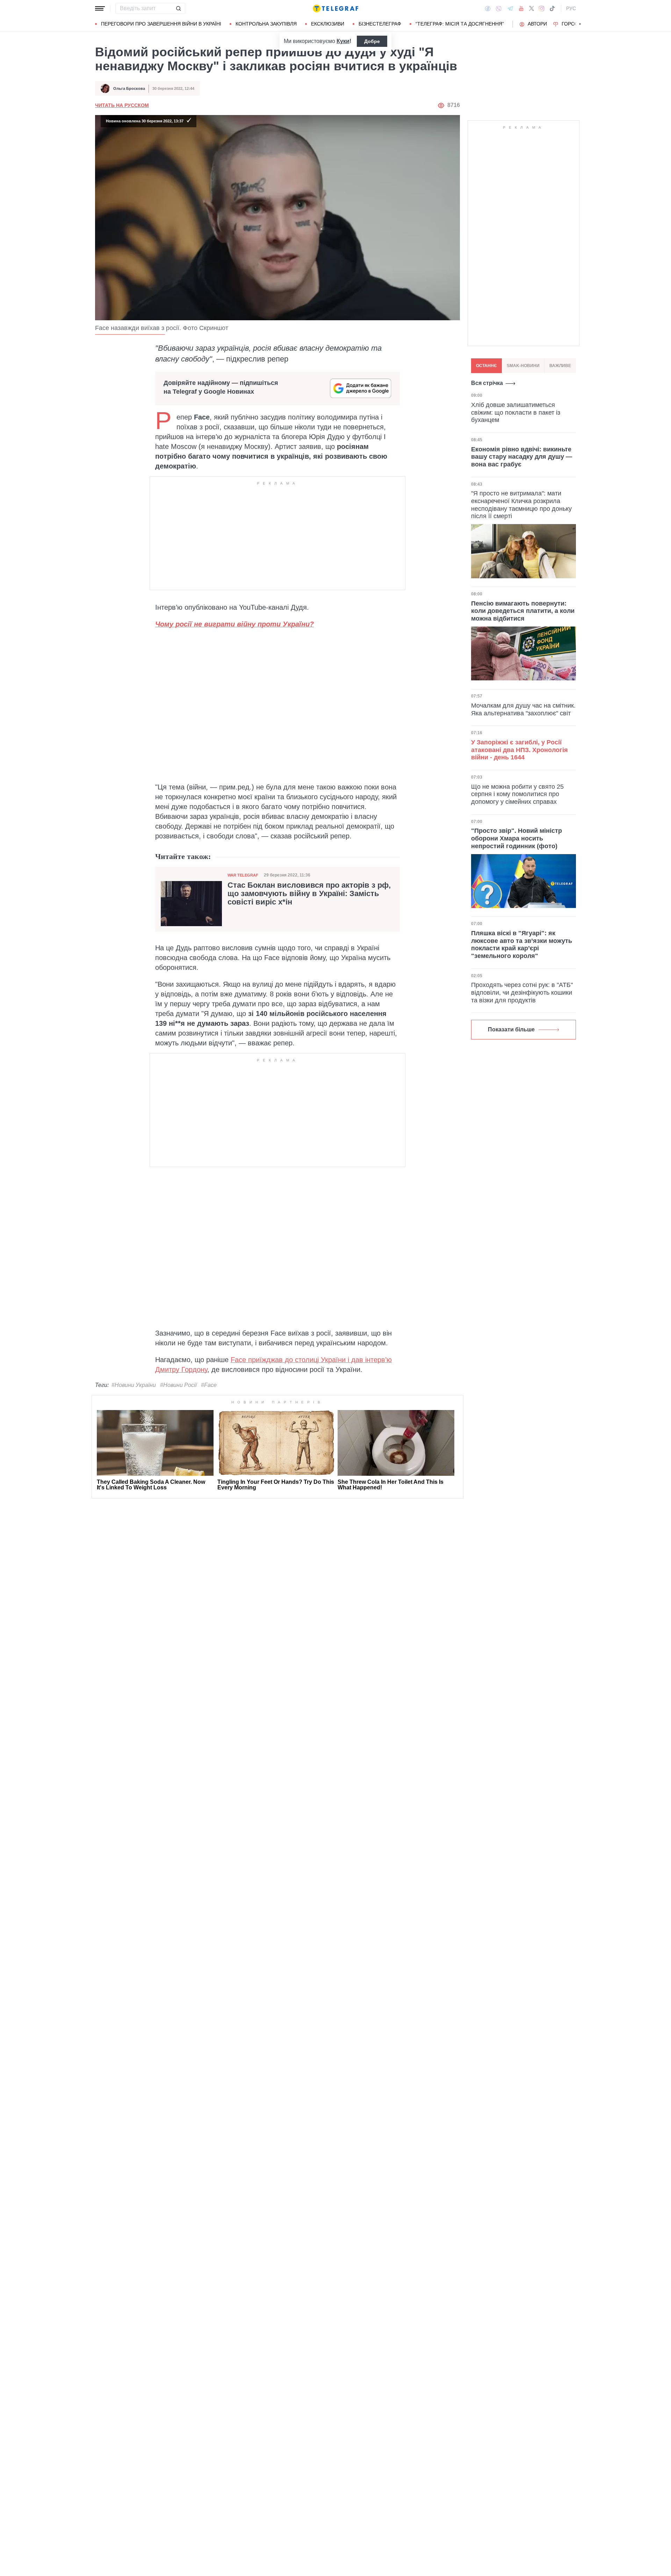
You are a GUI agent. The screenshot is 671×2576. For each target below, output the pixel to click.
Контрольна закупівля (266, 24)
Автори (537, 24)
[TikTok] (552, 8)
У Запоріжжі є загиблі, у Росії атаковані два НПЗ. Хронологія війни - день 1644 (520, 750)
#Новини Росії (178, 1385)
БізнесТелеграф (380, 24)
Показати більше (511, 1029)
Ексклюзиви (328, 24)
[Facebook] (488, 8)
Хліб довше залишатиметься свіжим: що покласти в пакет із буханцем (516, 412)
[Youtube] (521, 8)
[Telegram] (510, 8)
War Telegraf (243, 875)
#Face (209, 1385)
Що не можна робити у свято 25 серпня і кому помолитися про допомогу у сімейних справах (517, 794)
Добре (372, 41)
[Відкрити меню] (100, 8)
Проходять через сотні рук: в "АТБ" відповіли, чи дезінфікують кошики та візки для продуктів (522, 992)
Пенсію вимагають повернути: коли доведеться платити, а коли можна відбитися (523, 611)
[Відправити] (178, 8)
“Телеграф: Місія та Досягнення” (460, 24)
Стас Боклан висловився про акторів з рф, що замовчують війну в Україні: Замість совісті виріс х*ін (309, 894)
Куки (343, 41)
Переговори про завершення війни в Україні (161, 24)
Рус (571, 8)
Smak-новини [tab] (523, 366)
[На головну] (335, 8)
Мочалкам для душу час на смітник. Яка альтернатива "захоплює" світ (523, 709)
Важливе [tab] (560, 366)
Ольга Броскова (129, 88)
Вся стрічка (487, 383)
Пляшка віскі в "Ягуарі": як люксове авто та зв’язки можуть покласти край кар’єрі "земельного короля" (522, 944)
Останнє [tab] (486, 366)
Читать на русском (122, 105)
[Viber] (499, 9)
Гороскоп (575, 24)
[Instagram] (542, 8)
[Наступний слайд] (580, 24)
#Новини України (134, 1385)
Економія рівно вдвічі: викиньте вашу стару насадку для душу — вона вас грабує (522, 456)
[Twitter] (532, 8)
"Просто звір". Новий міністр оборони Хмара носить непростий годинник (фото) (517, 838)
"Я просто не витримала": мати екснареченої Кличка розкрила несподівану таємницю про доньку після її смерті (521, 505)
